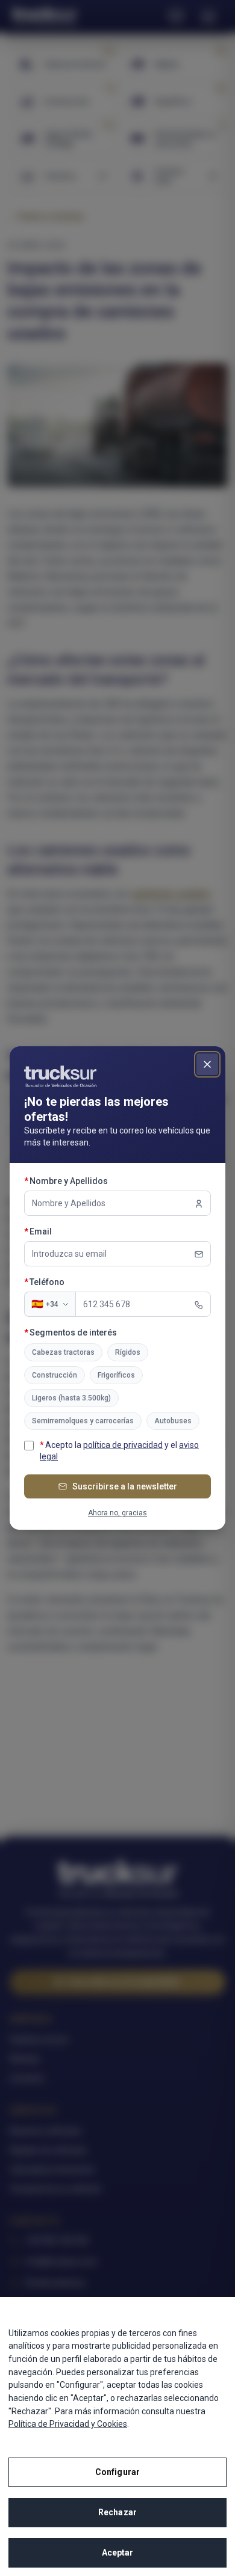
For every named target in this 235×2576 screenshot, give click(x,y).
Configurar (117, 2472)
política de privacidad (123, 1445)
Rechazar (117, 2512)
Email (63, 1231)
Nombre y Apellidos (91, 1181)
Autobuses (173, 1421)
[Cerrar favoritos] (207, 1064)
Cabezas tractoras (63, 1352)
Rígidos (128, 1352)
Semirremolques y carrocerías (83, 1421)
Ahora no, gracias (117, 1513)
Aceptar (118, 2553)
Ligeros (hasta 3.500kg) (71, 1398)
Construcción (55, 1375)
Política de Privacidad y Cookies (68, 2424)
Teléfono (69, 1282)
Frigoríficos (116, 1375)
